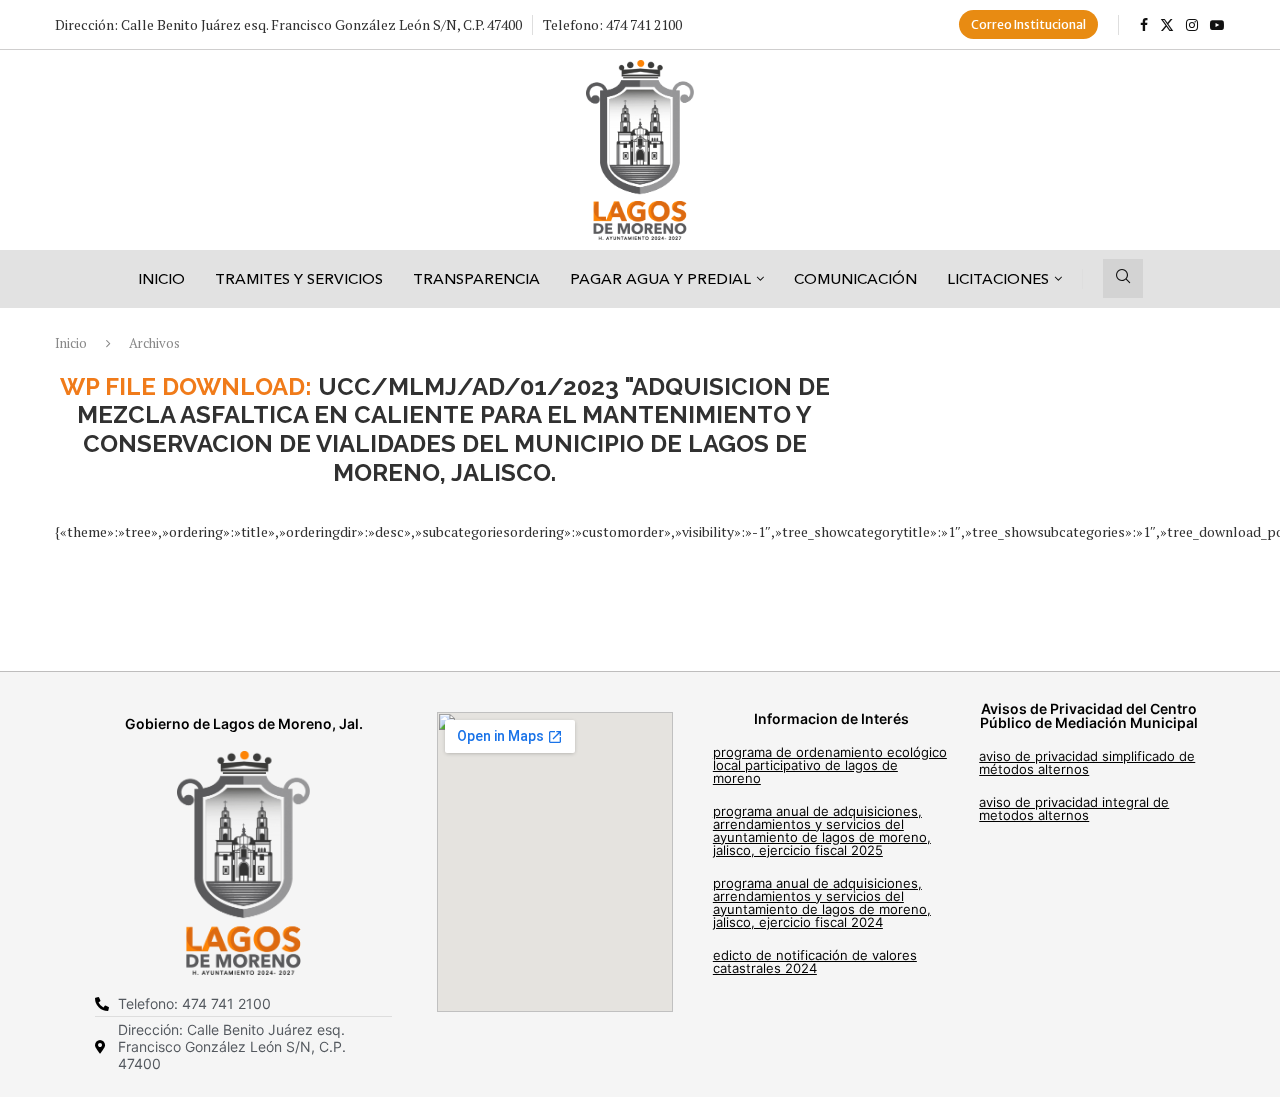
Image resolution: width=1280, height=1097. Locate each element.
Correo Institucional (1028, 24)
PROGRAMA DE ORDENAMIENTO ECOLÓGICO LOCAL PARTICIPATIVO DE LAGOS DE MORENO (830, 765)
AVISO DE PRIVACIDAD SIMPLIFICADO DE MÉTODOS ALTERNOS (1087, 762)
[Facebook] (1144, 25)
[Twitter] (1167, 25)
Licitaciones (998, 278)
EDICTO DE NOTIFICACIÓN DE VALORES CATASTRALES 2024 (815, 961)
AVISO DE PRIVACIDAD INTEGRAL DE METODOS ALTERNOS (1074, 808)
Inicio (161, 278)
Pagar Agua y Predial (660, 278)
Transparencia (476, 278)
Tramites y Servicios (299, 278)
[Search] (1123, 278)
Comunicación (855, 278)
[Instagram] (1192, 25)
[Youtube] (1217, 25)
